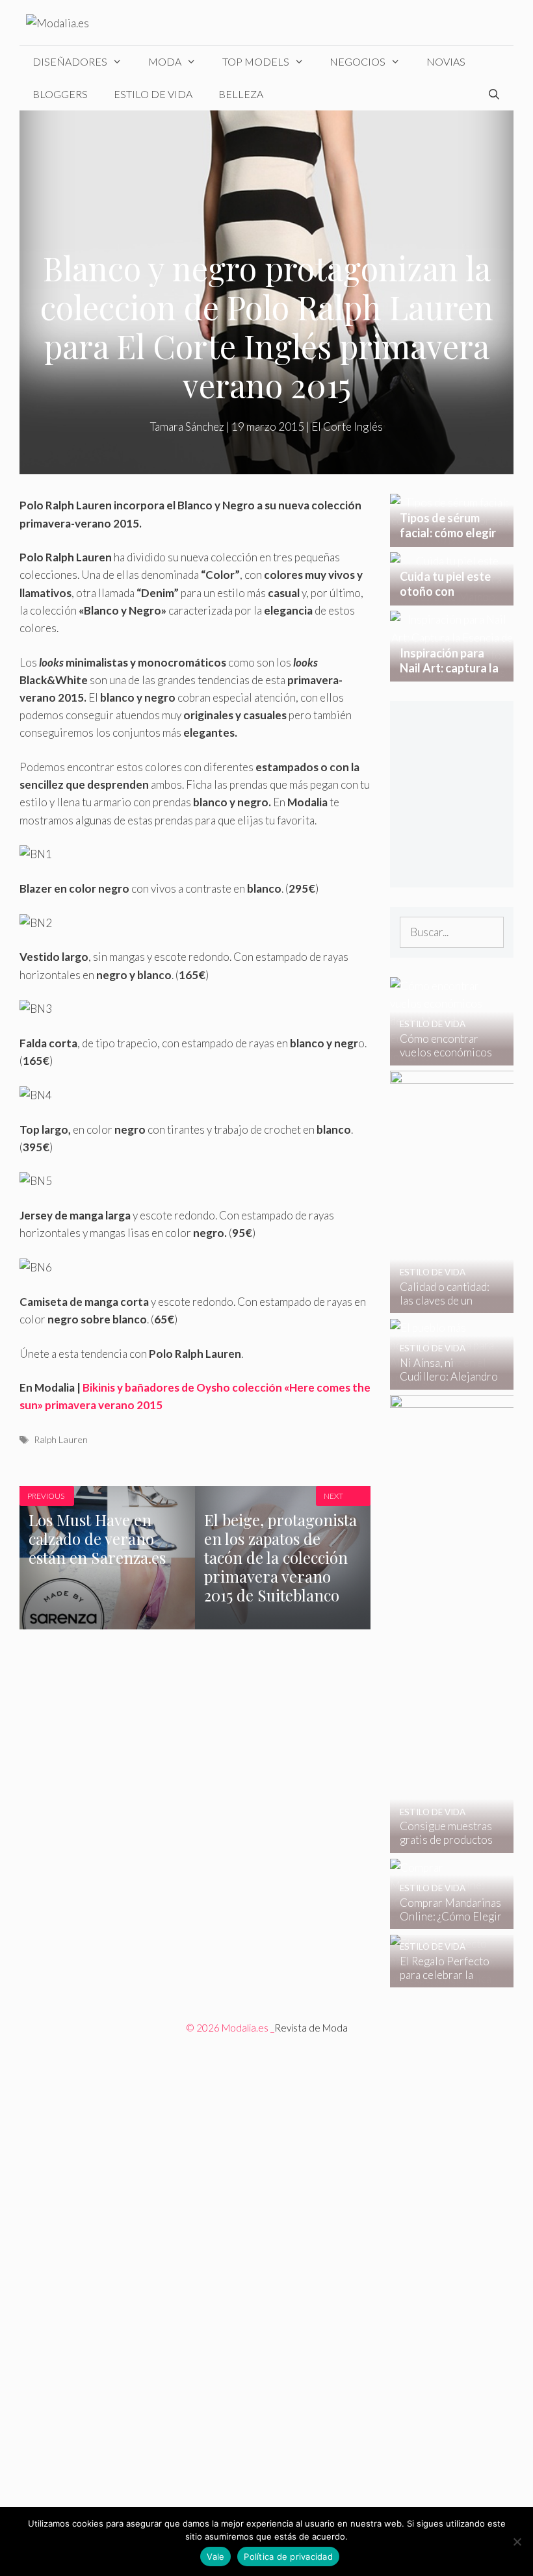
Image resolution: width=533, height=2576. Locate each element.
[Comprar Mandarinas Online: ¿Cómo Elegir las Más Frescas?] (444, 1920)
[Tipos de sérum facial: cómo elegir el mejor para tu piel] (452, 538)
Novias (446, 61)
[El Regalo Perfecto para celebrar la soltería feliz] (444, 1979)
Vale (215, 2557)
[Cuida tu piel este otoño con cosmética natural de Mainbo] (452, 597)
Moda (165, 61)
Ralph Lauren (61, 1439)
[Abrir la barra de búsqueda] (494, 94)
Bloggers (60, 94)
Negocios (357, 61)
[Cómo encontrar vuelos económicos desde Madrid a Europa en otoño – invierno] (444, 1057)
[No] (517, 2542)
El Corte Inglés (347, 427)
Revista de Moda (311, 2028)
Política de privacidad (288, 2557)
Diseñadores (70, 61)
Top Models (256, 61)
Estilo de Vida (153, 94)
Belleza (241, 94)
